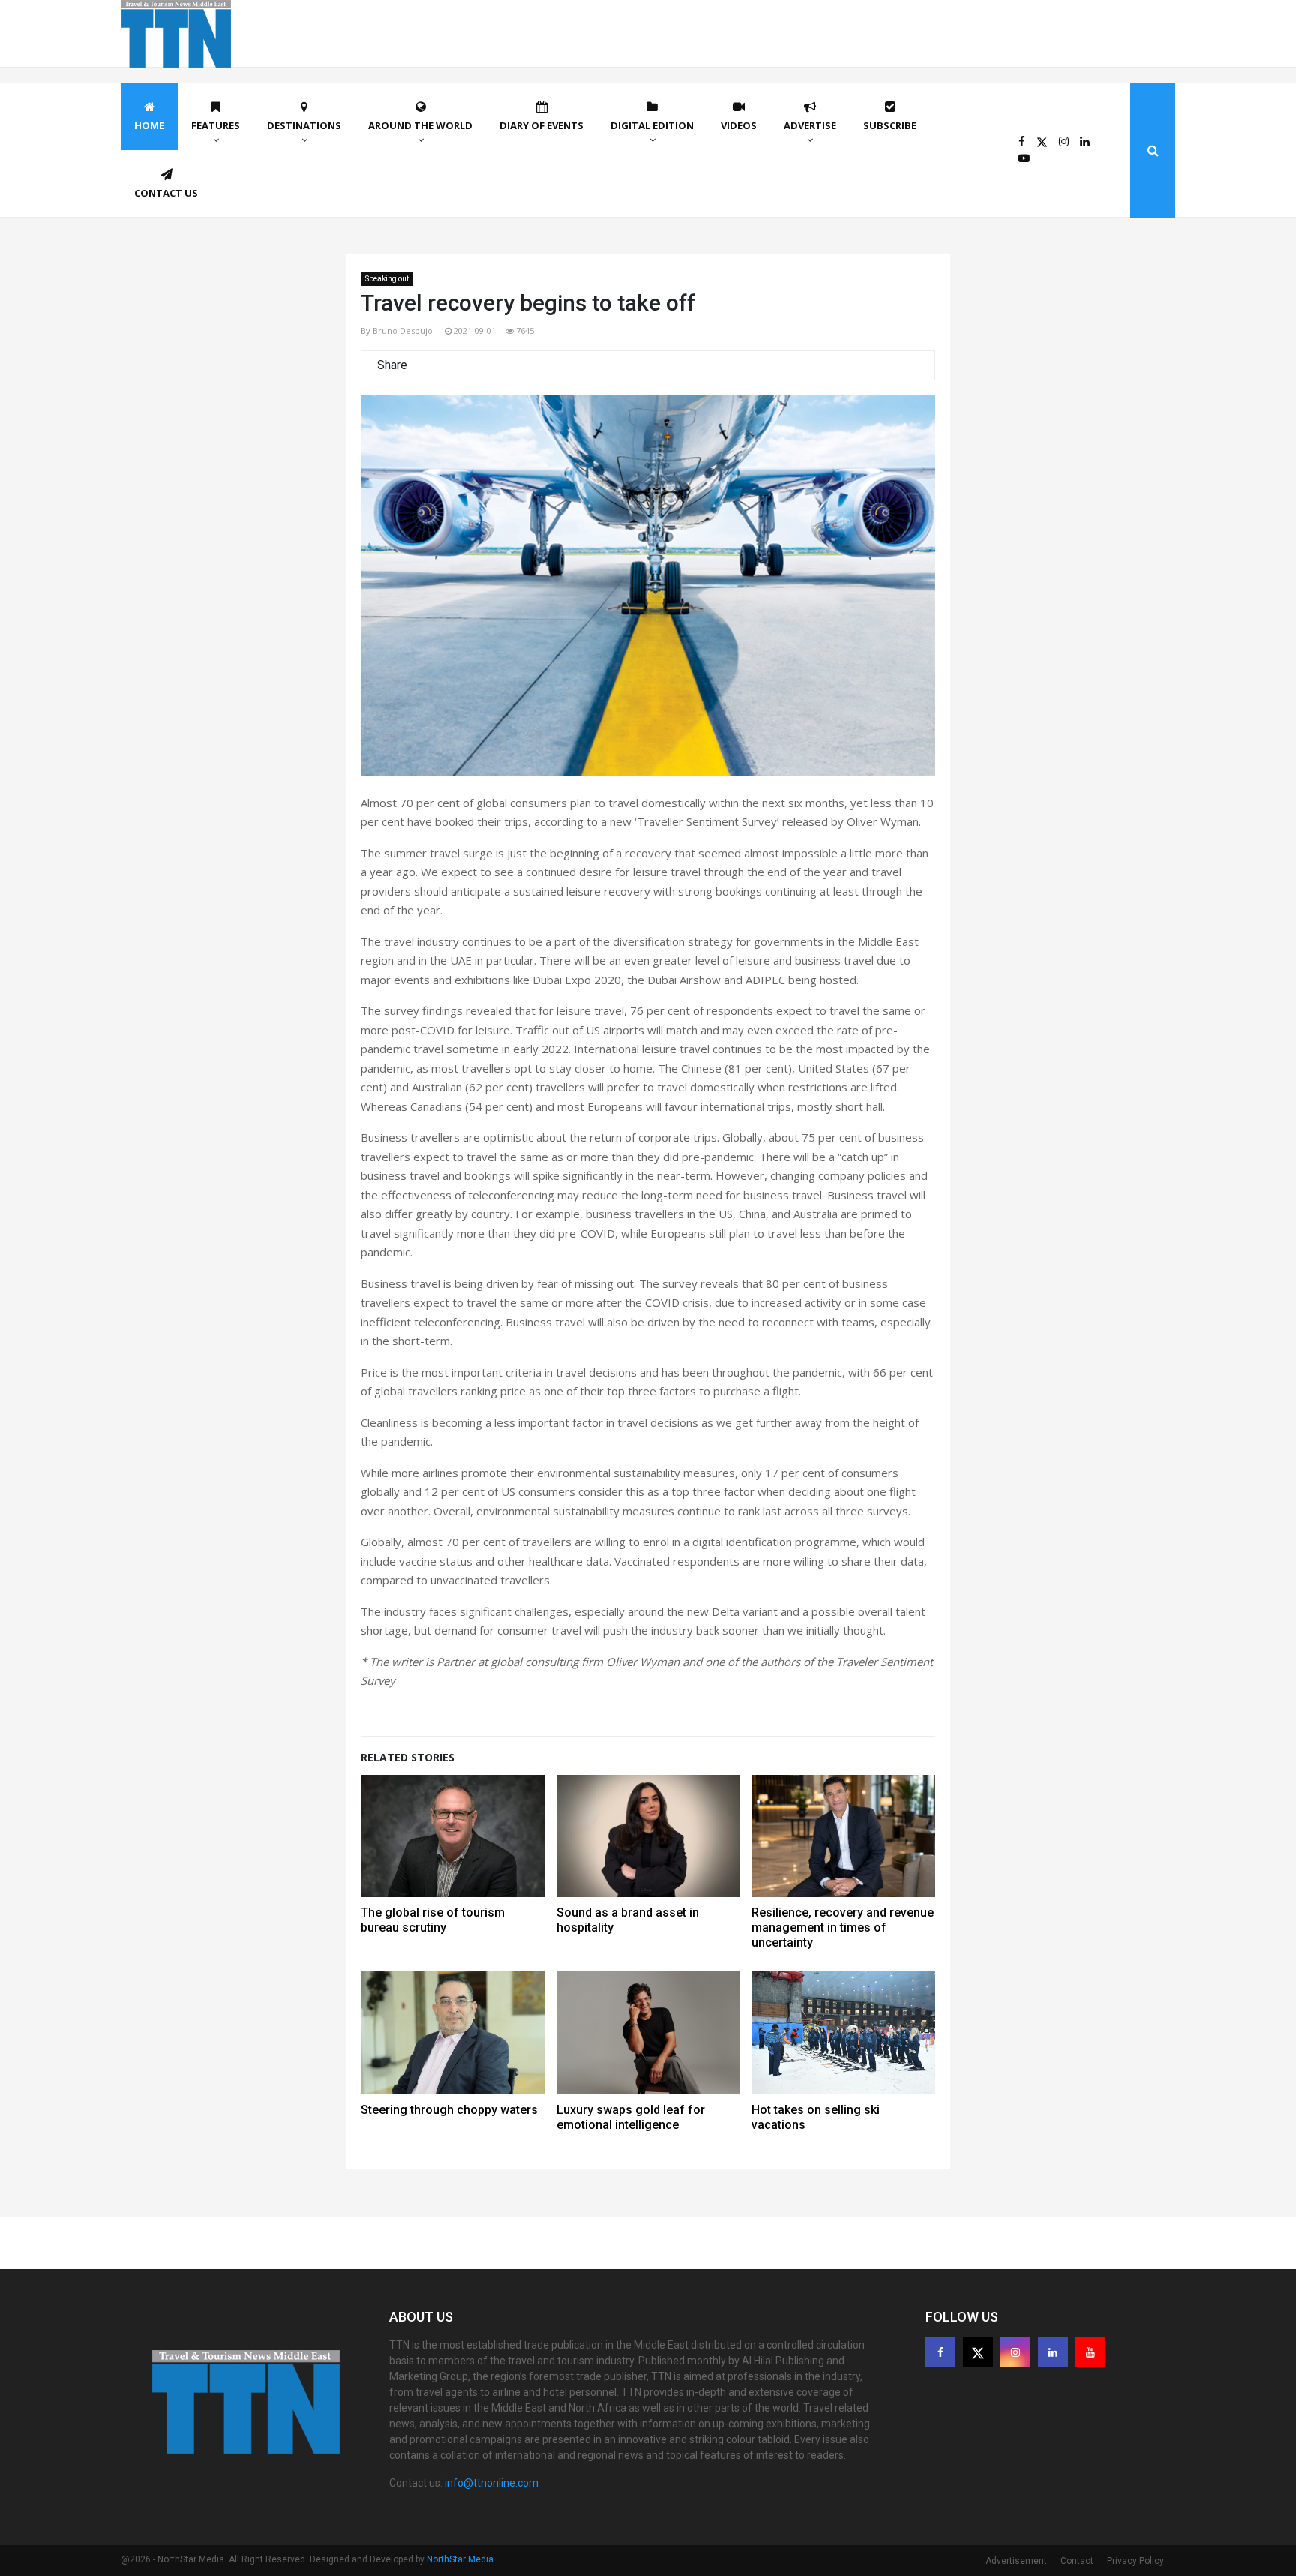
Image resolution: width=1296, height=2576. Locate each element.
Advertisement (1016, 2561)
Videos (739, 125)
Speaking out (387, 279)
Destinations (304, 125)
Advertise (810, 125)
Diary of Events (541, 125)
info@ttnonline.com (492, 2483)
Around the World (420, 125)
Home (149, 125)
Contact (1077, 2561)
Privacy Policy (1135, 2561)
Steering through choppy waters (449, 2110)
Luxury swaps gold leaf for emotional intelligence (631, 2117)
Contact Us (166, 193)
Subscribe (890, 125)
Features (216, 125)
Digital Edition (652, 125)
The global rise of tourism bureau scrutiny (433, 1920)
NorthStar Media (460, 2559)
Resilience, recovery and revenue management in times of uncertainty (843, 1927)
